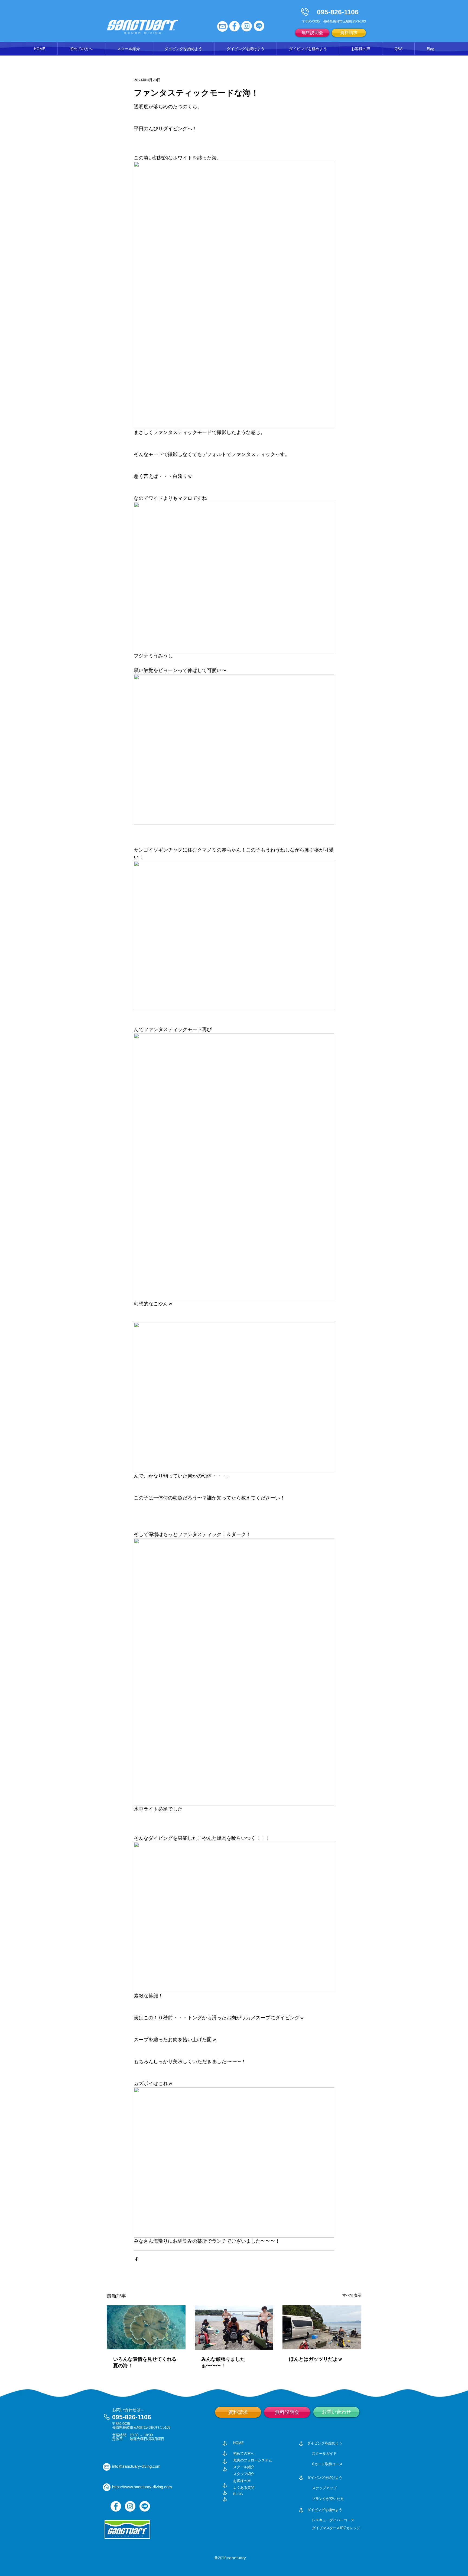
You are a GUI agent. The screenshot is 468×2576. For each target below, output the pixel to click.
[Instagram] (130, 2506)
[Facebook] (116, 2506)
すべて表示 (352, 2295)
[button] (129, 49)
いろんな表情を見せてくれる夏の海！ (145, 2362)
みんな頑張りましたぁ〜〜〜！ (223, 2362)
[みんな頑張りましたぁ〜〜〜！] (234, 2327)
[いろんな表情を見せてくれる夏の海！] (146, 2327)
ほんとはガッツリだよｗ (316, 2359)
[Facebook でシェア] (136, 2259)
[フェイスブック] (234, 26)
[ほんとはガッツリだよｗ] (322, 2327)
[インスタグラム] (247, 26)
